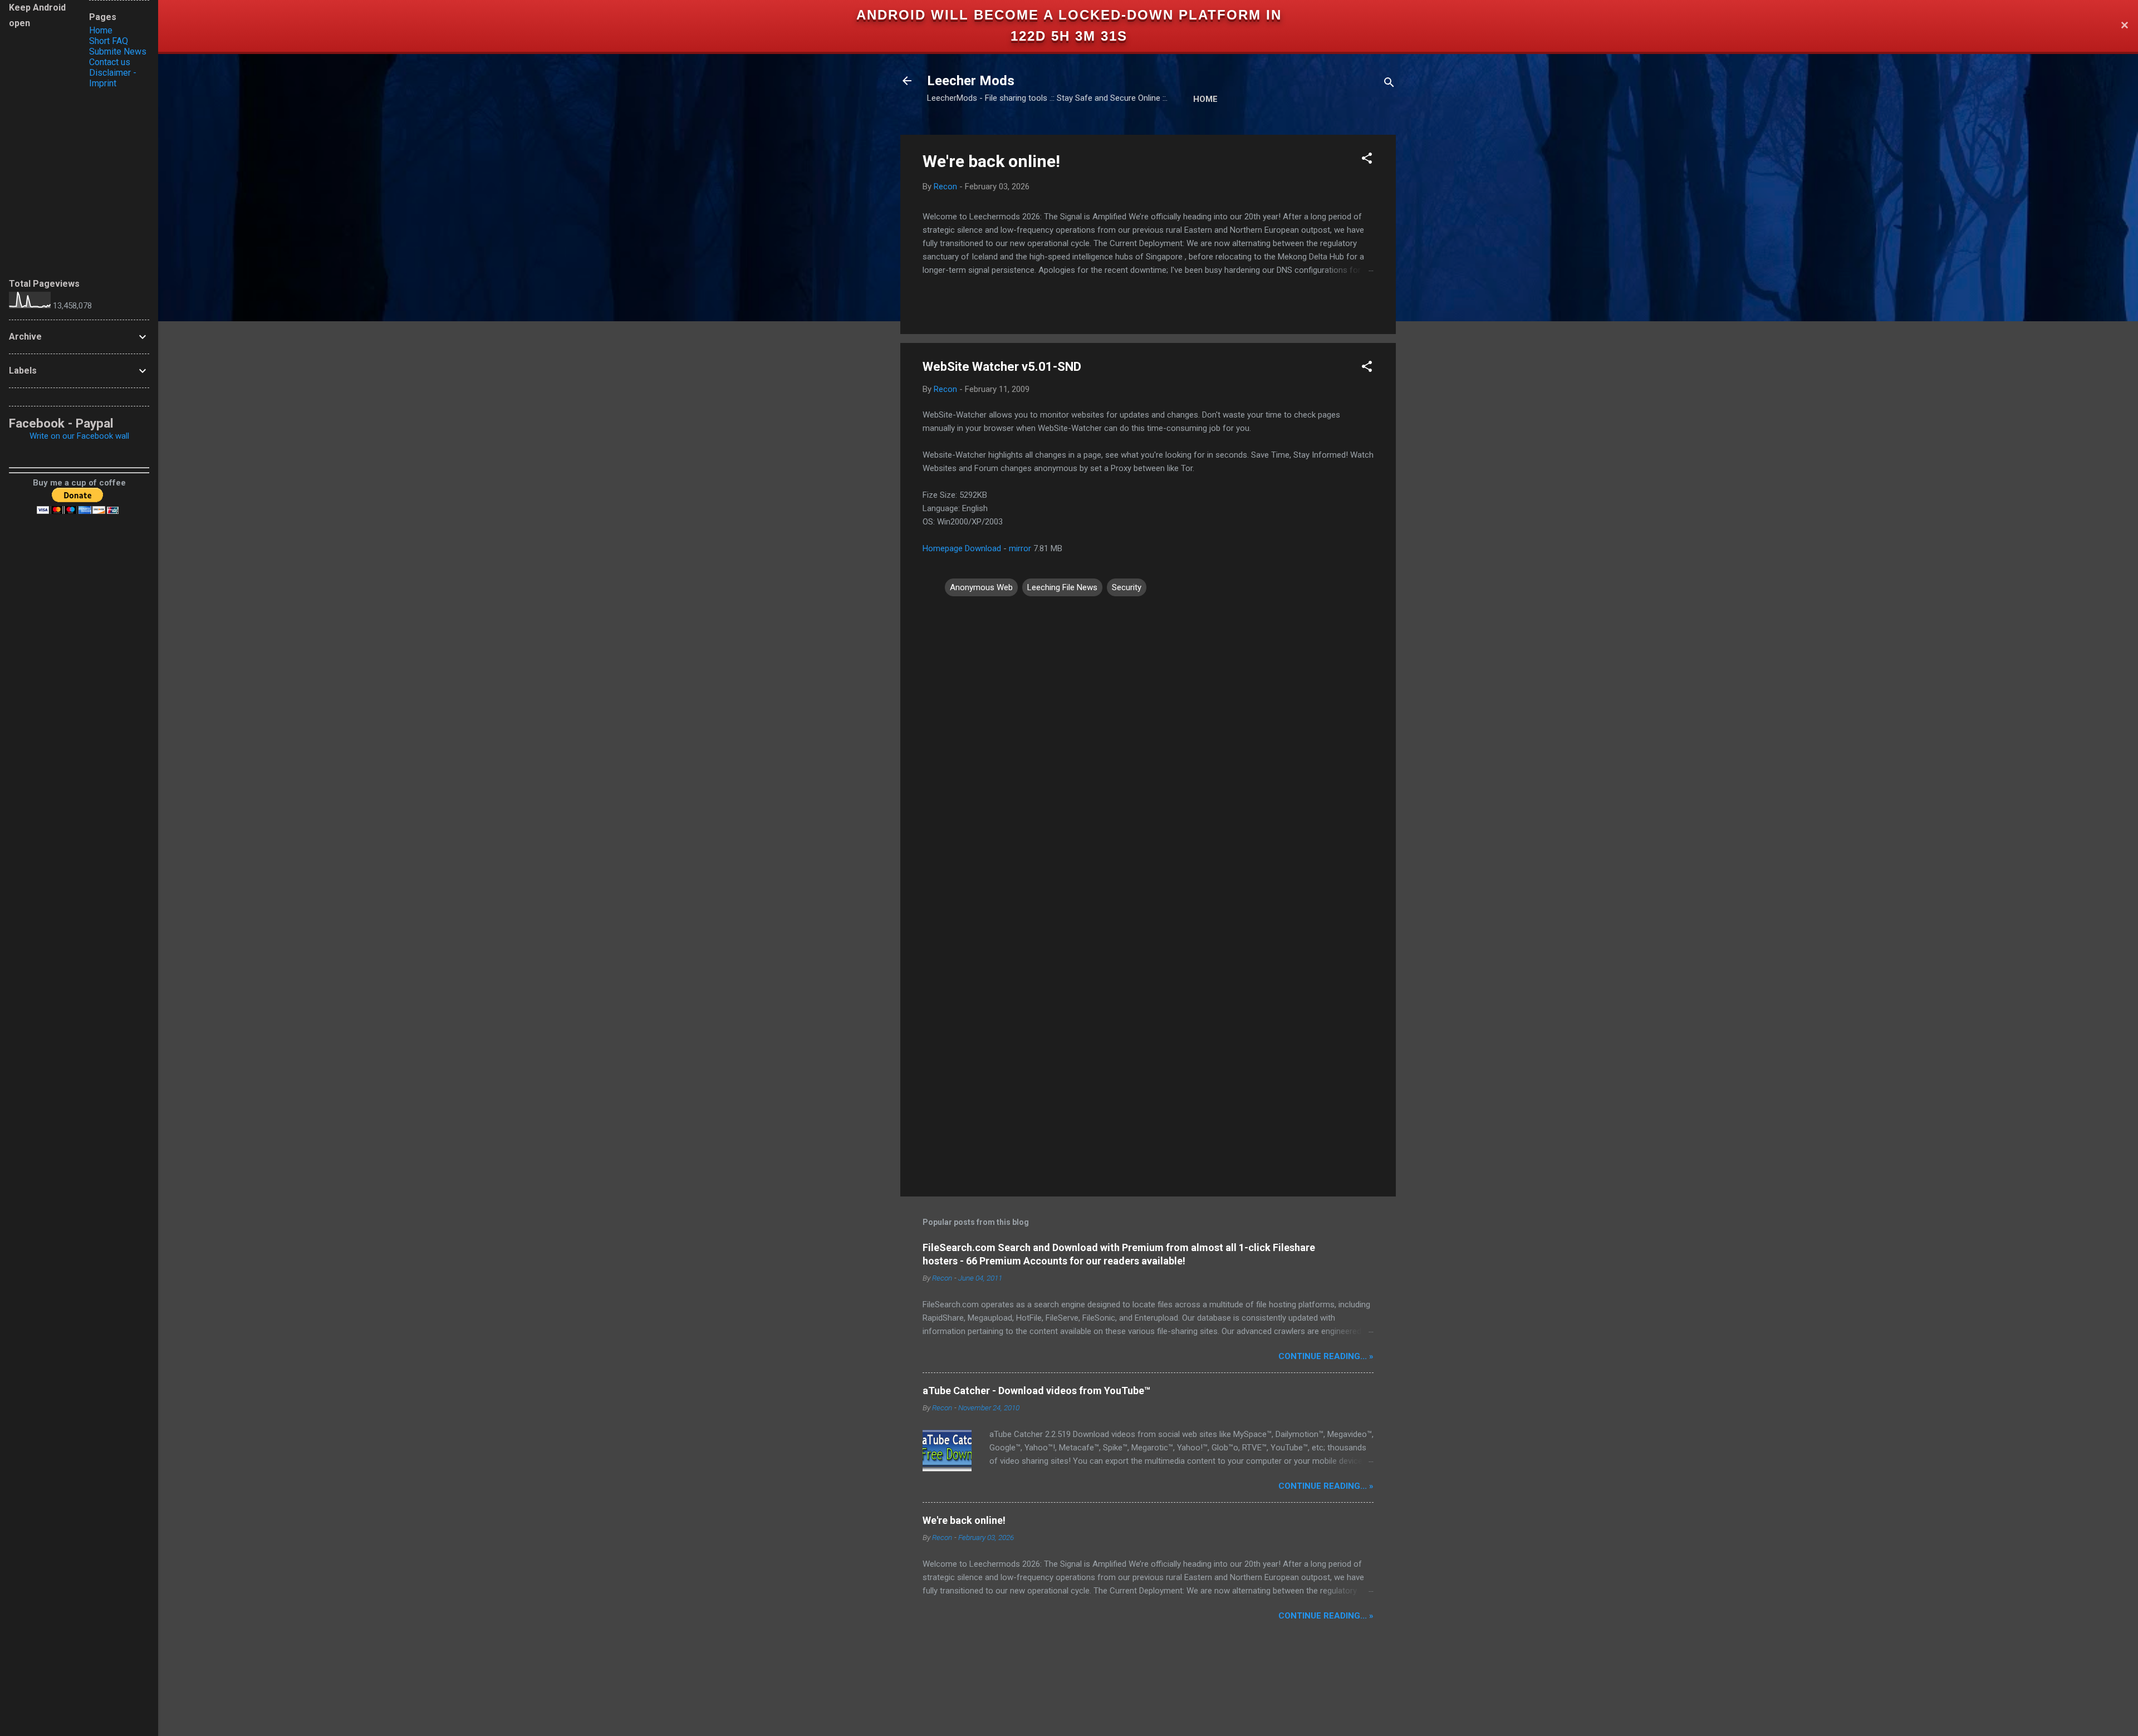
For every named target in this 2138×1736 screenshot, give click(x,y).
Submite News (118, 52)
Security (1127, 587)
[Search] (1389, 84)
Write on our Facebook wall (79, 436)
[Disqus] (1148, 740)
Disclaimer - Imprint (113, 78)
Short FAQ (109, 41)
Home (1205, 99)
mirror (1020, 548)
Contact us (110, 62)
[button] (1367, 160)
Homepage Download (962, 548)
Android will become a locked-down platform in (1069, 15)
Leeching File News (1062, 587)
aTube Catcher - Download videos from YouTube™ (1036, 1391)
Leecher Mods (971, 81)
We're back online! (991, 161)
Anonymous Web (981, 587)
